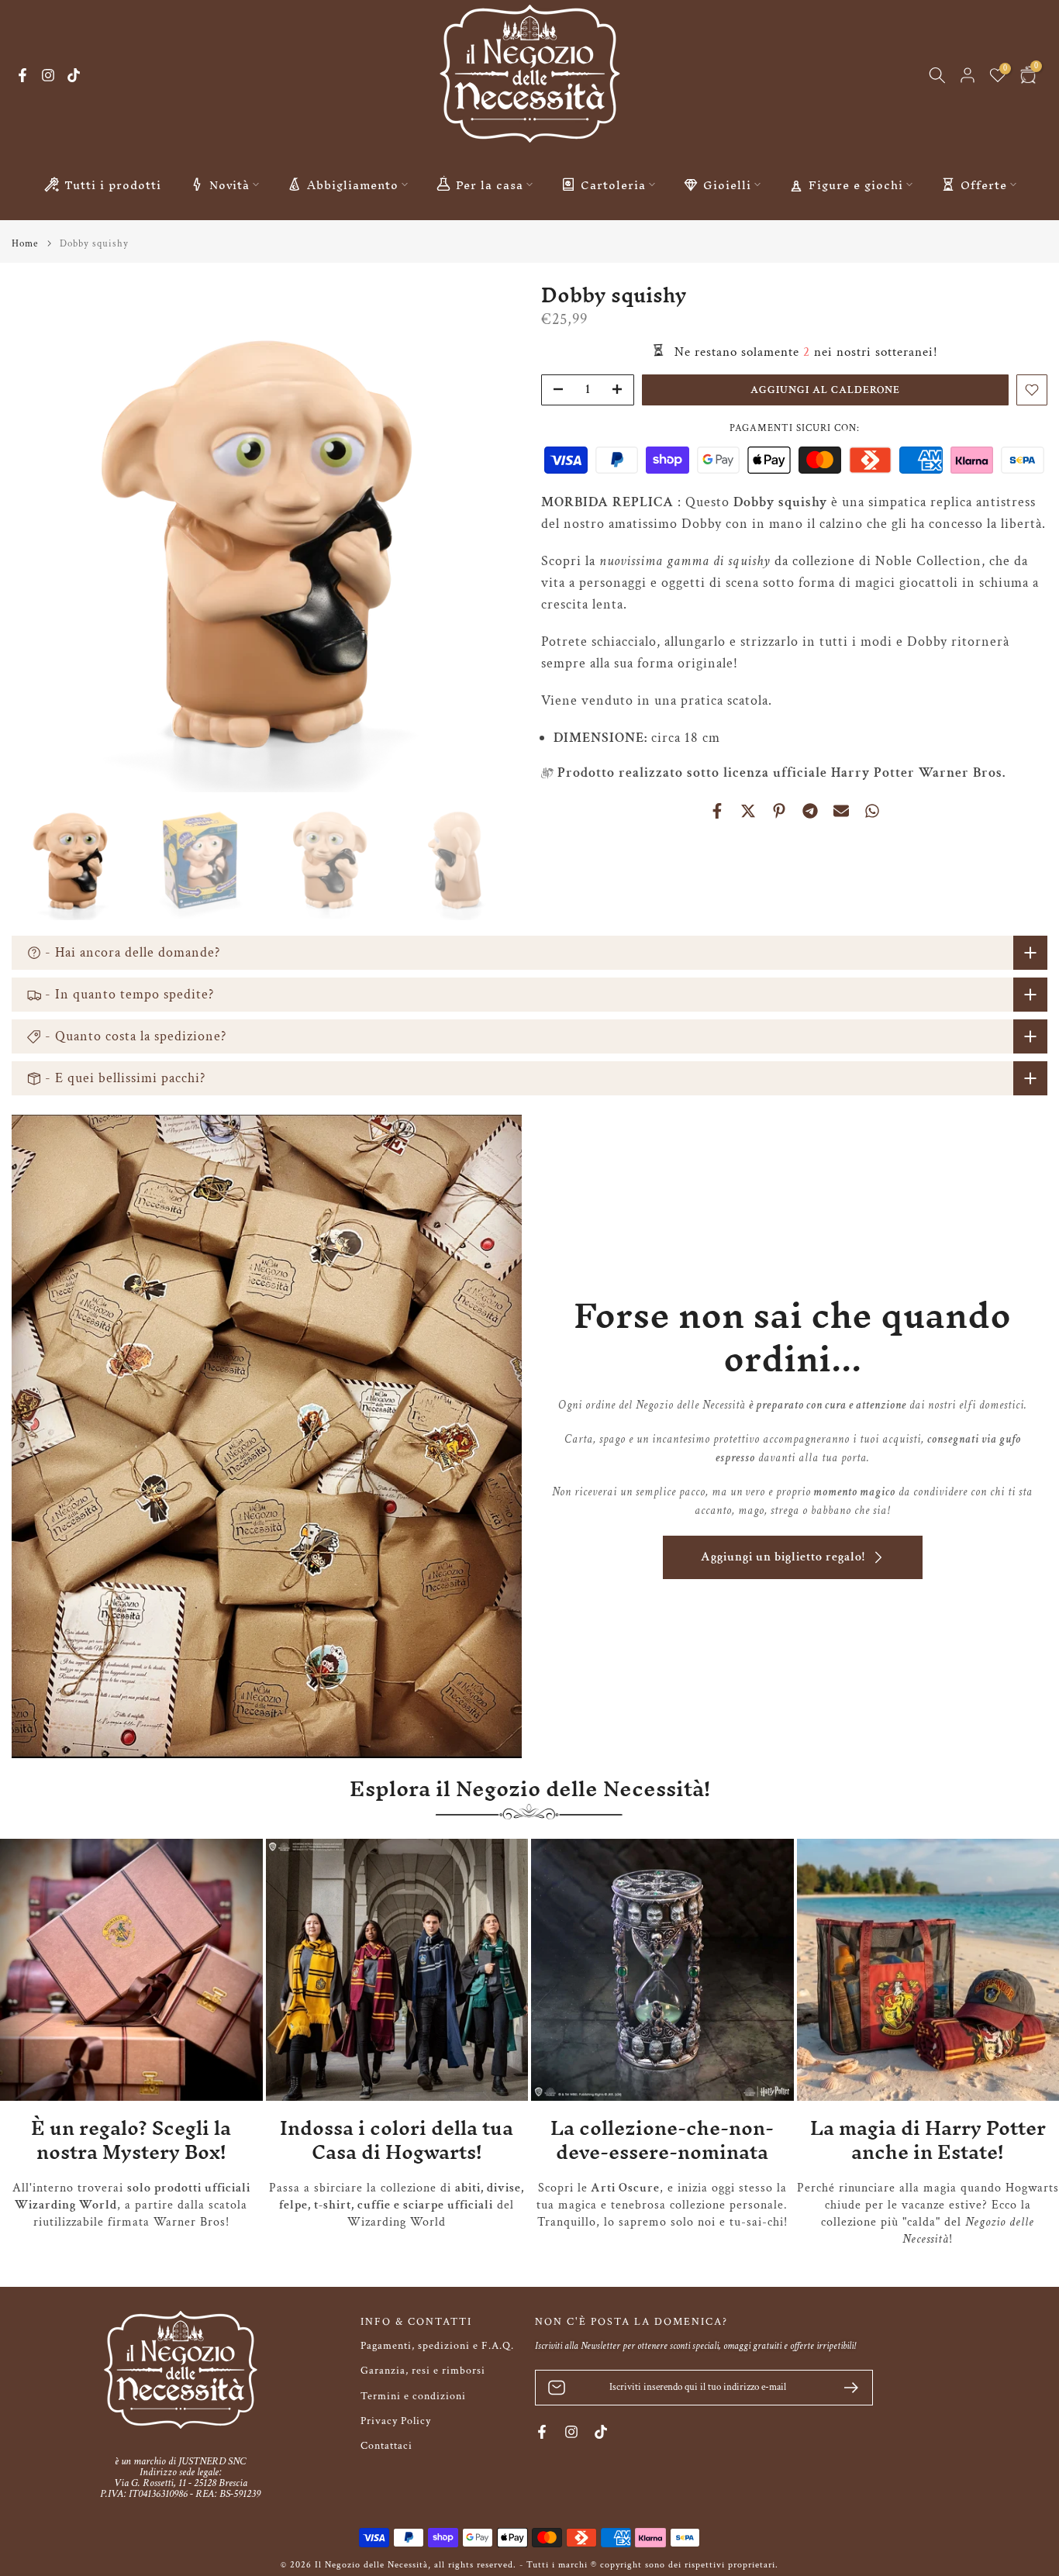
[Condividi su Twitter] (748, 811)
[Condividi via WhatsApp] (872, 811)
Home (25, 244)
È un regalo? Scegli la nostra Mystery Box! (131, 2140)
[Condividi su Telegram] (810, 811)
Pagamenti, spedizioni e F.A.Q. (437, 2346)
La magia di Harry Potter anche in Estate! (928, 2140)
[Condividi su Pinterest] (779, 811)
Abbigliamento (353, 184)
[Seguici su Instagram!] (48, 75)
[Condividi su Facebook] (717, 811)
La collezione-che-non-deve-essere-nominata (662, 2140)
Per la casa (490, 184)
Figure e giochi (856, 184)
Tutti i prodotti (113, 184)
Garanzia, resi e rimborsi (423, 2371)
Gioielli (727, 184)
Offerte (984, 184)
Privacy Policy (396, 2421)
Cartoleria (613, 184)
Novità (229, 184)
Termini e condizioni (413, 2396)
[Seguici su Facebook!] (22, 75)
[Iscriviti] (845, 2388)
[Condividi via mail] (841, 811)
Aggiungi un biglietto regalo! (783, 1557)
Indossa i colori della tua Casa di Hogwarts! (397, 2140)
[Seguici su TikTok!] (74, 75)
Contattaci (386, 2446)
